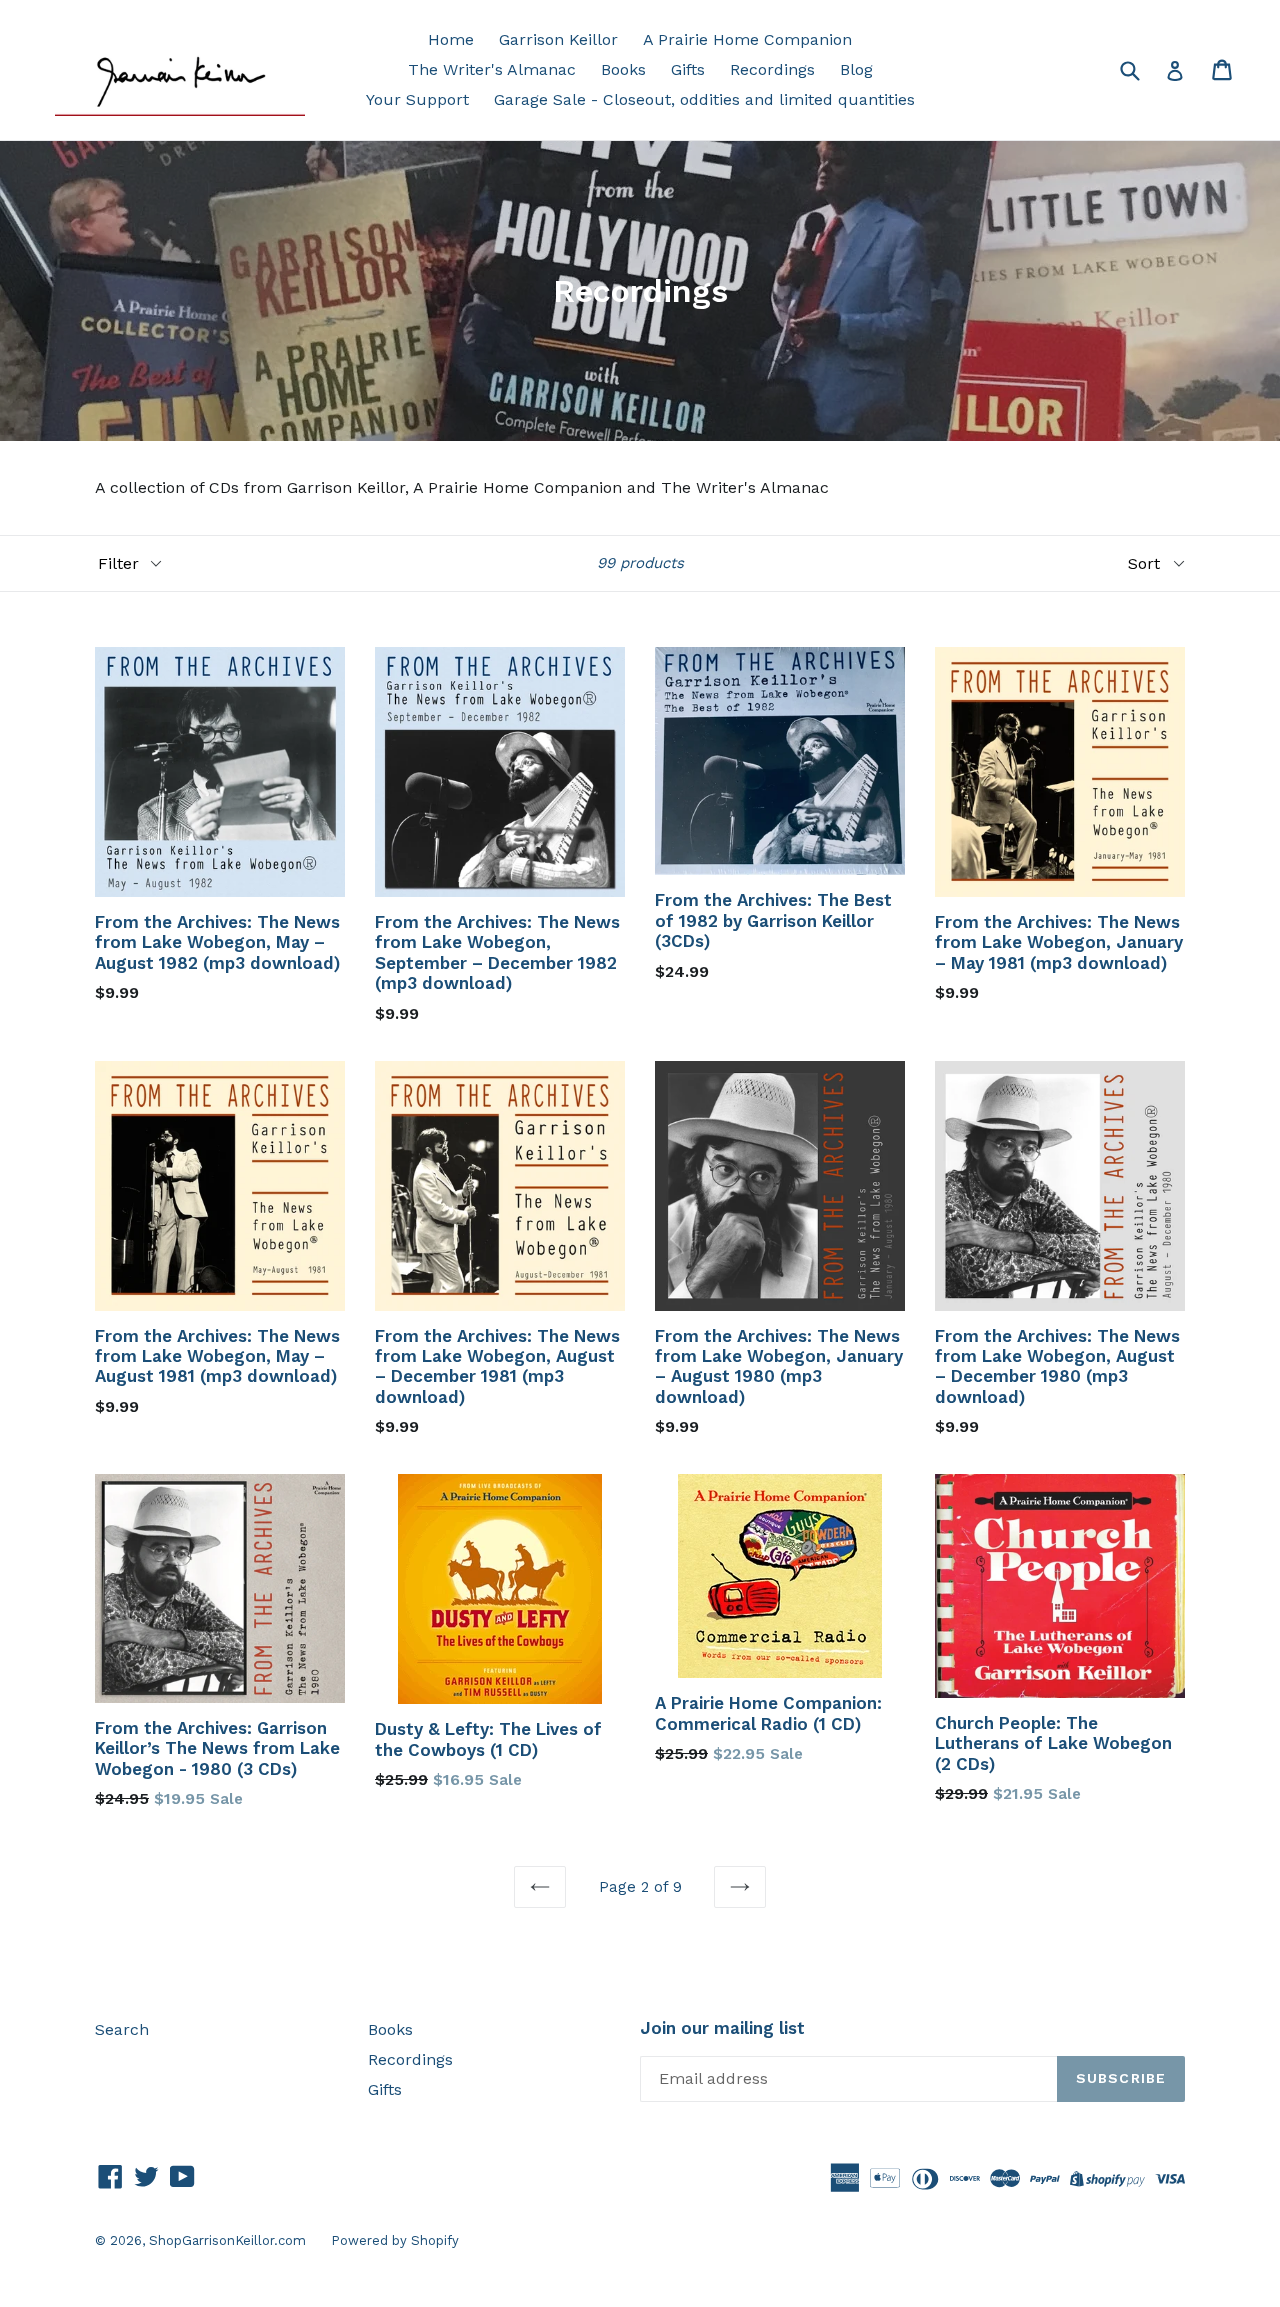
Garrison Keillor (558, 39)
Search (122, 2029)
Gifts (688, 69)
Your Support (417, 99)
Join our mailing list (722, 2028)
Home (451, 39)
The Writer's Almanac (492, 69)
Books (623, 69)
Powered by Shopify (395, 2240)
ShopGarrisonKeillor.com (227, 2240)
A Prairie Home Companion (747, 39)
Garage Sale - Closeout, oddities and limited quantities (704, 99)
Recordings (772, 69)
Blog (856, 69)
